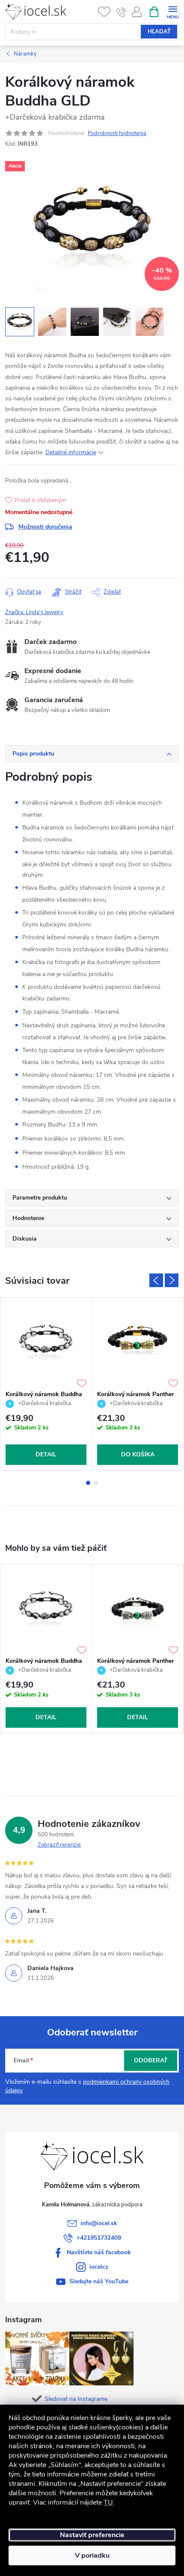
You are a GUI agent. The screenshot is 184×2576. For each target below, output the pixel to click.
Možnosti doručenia (45, 527)
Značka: (34, 612)
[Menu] (173, 11)
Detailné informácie (71, 452)
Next (172, 1280)
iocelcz (99, 2267)
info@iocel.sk (99, 2223)
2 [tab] (96, 1483)
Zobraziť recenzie (59, 1845)
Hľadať (159, 32)
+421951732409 (99, 2238)
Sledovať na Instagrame (76, 2399)
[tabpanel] (46, 1384)
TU (108, 2502)
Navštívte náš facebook (99, 2252)
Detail (46, 1454)
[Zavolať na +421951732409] (121, 12)
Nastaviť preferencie (92, 2535)
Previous (156, 1280)
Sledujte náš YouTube (99, 2281)
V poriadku (92, 2555)
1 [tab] (88, 1483)
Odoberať (151, 2060)
